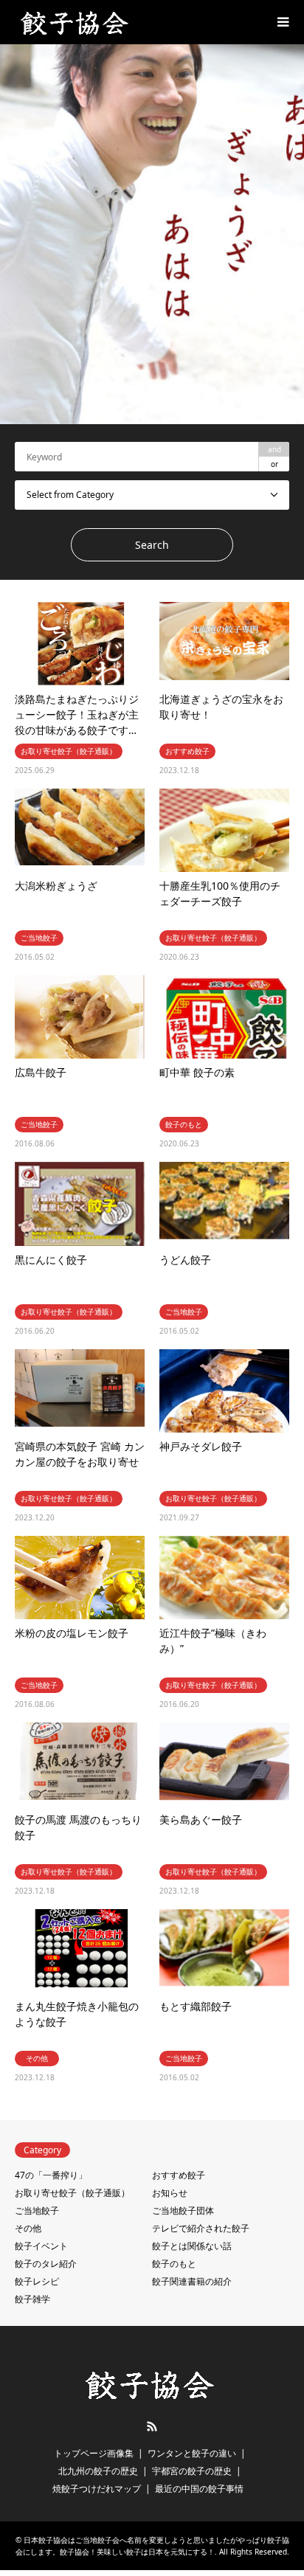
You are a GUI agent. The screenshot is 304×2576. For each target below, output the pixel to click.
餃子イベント (41, 2246)
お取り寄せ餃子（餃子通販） (72, 2193)
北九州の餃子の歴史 (98, 2471)
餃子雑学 (32, 2299)
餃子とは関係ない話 (192, 2246)
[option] (152, 234)
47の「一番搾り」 (51, 2175)
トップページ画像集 (94, 2453)
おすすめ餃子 (179, 2175)
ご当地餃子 (37, 2210)
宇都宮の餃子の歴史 (192, 2471)
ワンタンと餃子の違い (192, 2453)
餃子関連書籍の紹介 (192, 2281)
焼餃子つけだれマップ (97, 2489)
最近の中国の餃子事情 (199, 2489)
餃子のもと (174, 2264)
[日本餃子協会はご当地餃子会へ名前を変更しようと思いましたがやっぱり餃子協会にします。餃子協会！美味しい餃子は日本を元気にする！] (76, 22)
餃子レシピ (37, 2281)
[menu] (282, 22)
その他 (28, 2228)
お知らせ (170, 2193)
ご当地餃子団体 (183, 2210)
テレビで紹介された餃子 (201, 2228)
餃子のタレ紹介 (46, 2264)
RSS (152, 2426)
